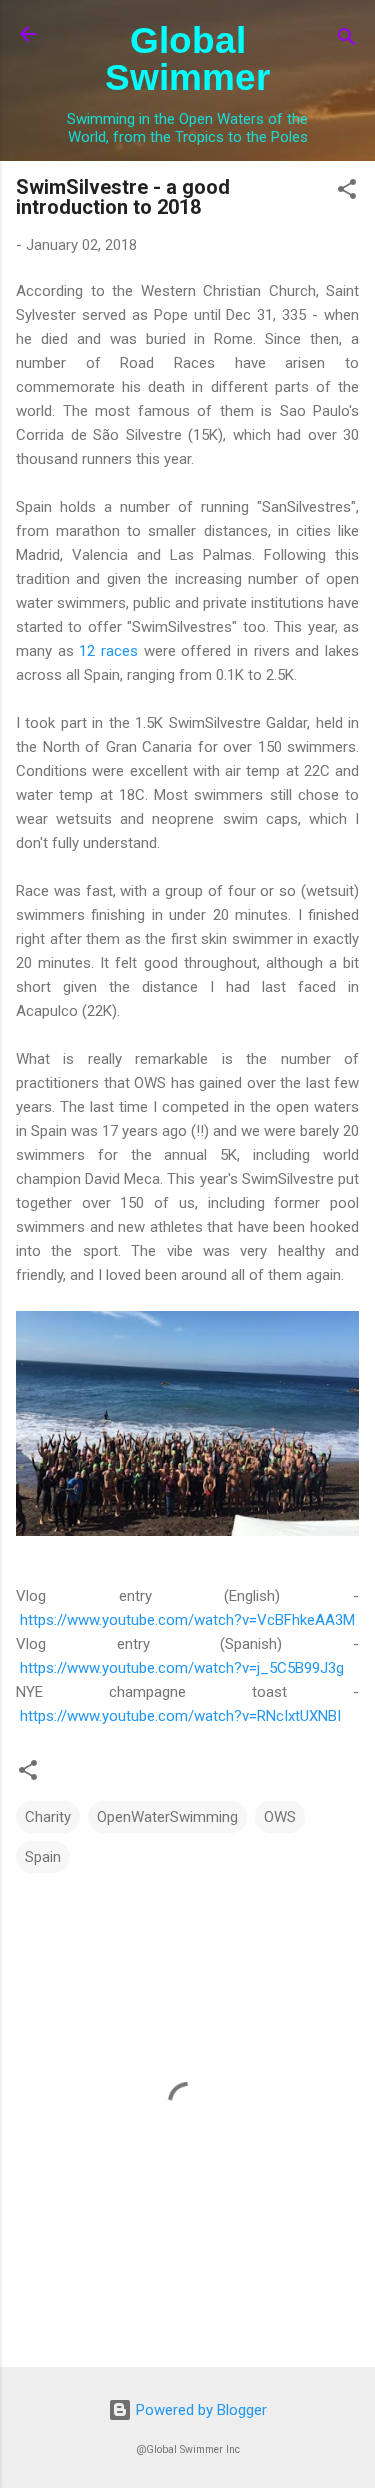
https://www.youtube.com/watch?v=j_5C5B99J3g (182, 1668)
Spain (43, 1857)
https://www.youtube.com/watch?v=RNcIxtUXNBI (180, 1716)
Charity (48, 1817)
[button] (347, 192)
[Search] (347, 40)
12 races (108, 651)
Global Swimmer (187, 58)
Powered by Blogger (199, 2410)
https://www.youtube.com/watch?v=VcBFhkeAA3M (187, 1620)
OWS (280, 1817)
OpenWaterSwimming (167, 1817)
